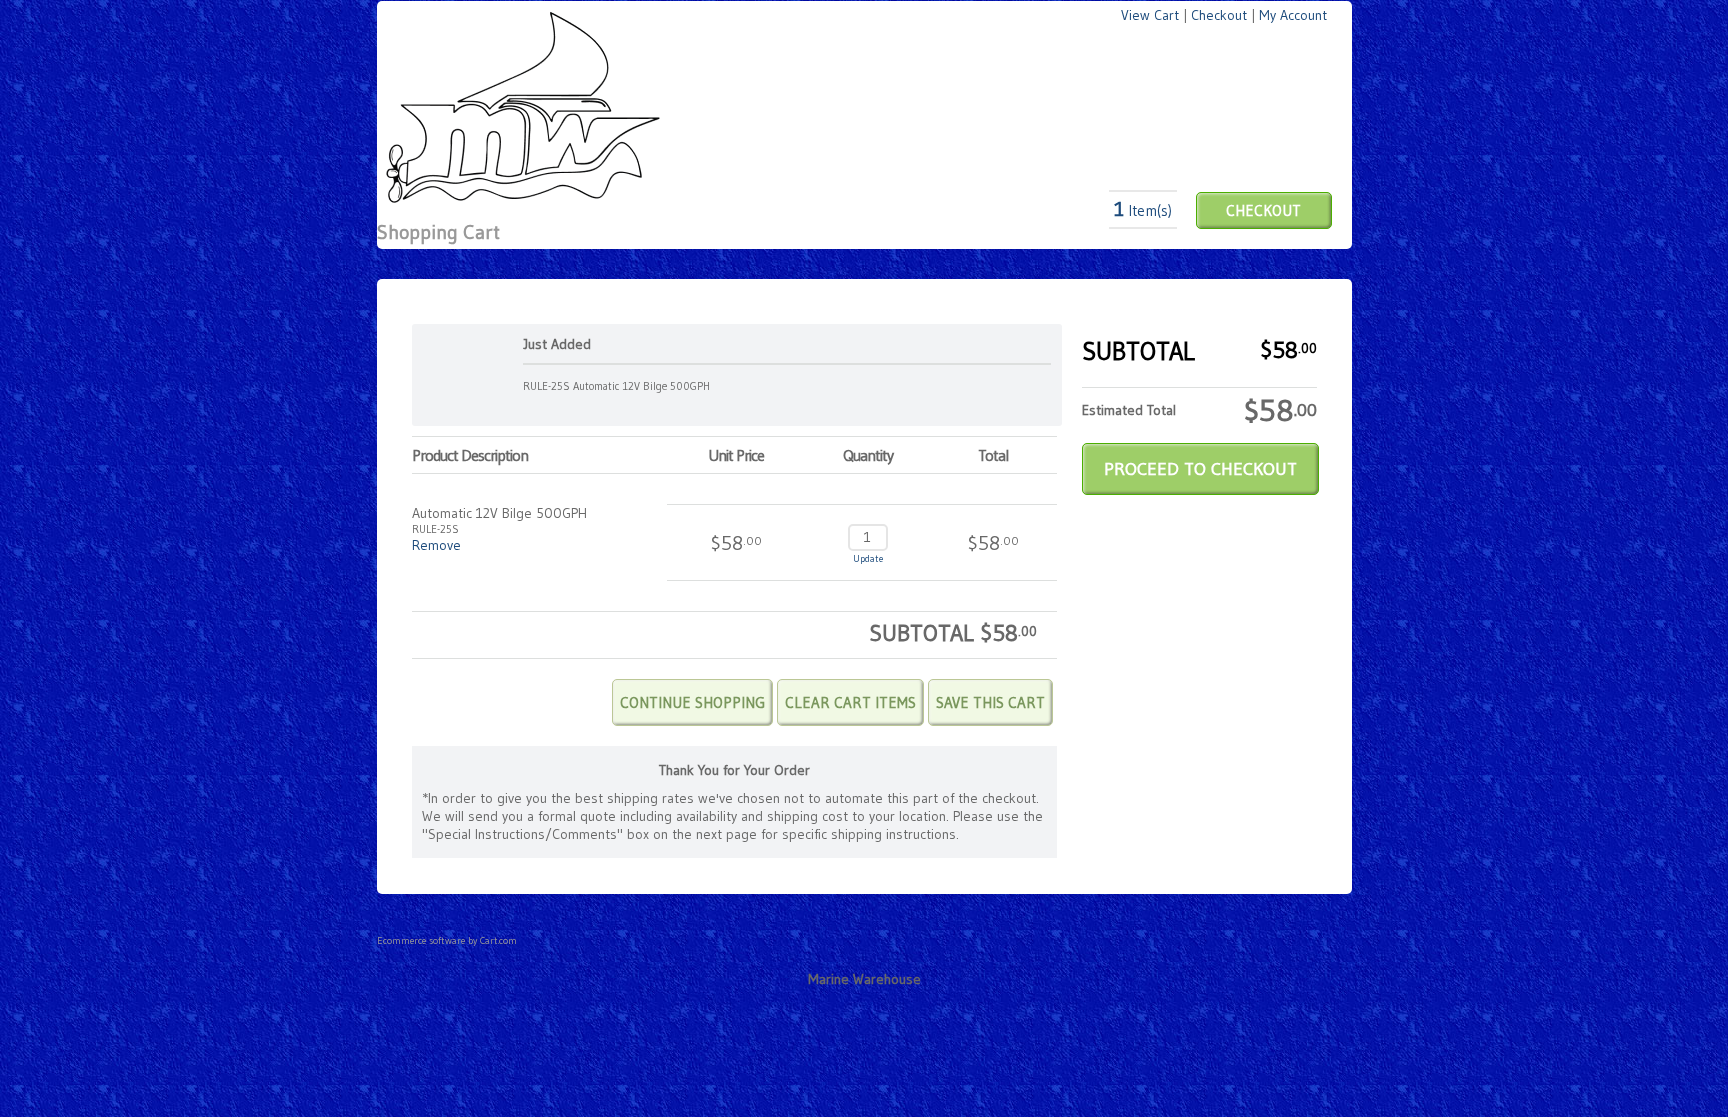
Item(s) (1143, 210)
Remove (436, 545)
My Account (1293, 15)
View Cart (1150, 15)
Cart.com (498, 940)
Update (868, 558)
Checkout (1219, 15)
